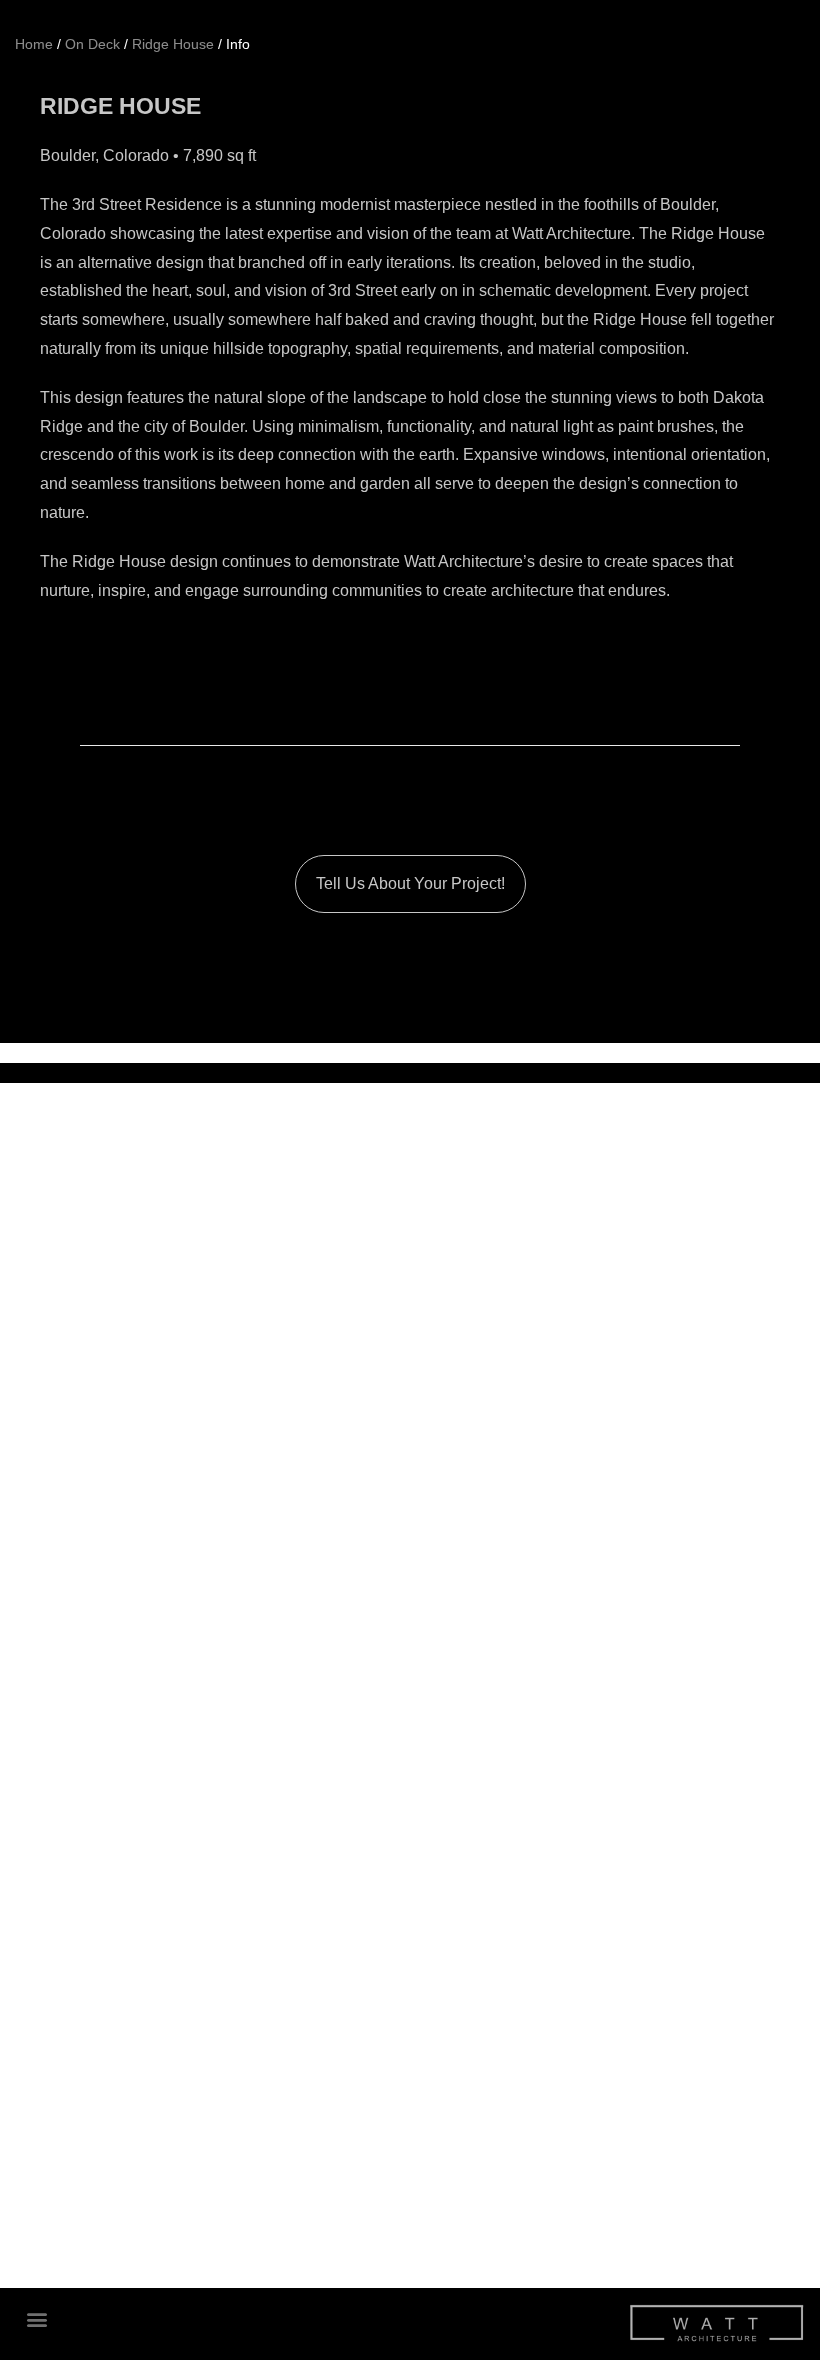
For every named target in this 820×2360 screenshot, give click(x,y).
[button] (36, 2318)
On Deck (92, 44)
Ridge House (173, 44)
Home (34, 44)
